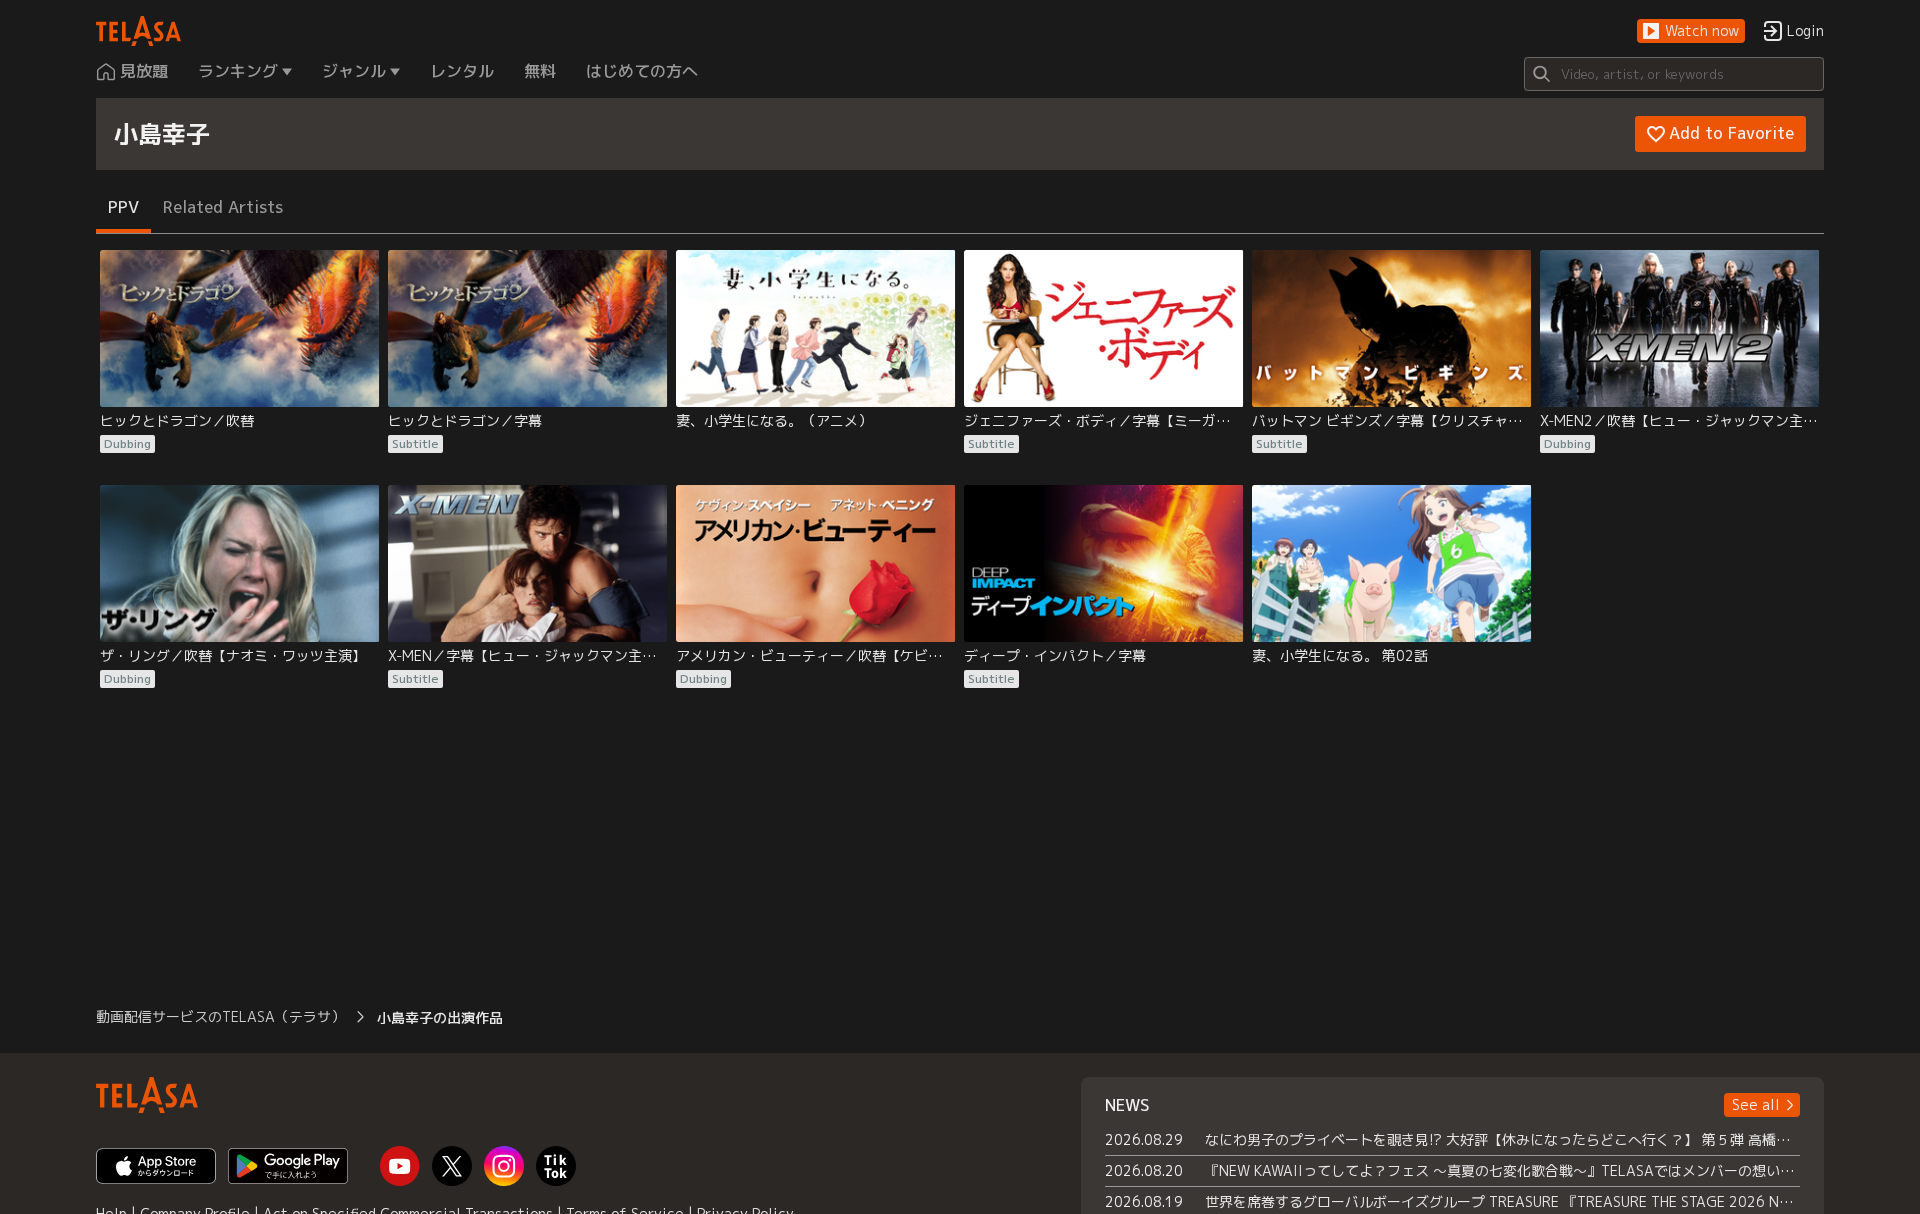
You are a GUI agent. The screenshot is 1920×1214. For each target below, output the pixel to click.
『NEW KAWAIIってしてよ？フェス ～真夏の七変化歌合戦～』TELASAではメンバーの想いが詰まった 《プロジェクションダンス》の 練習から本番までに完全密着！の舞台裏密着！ (1502, 1170)
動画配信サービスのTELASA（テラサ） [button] (220, 1016)
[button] (1691, 31)
